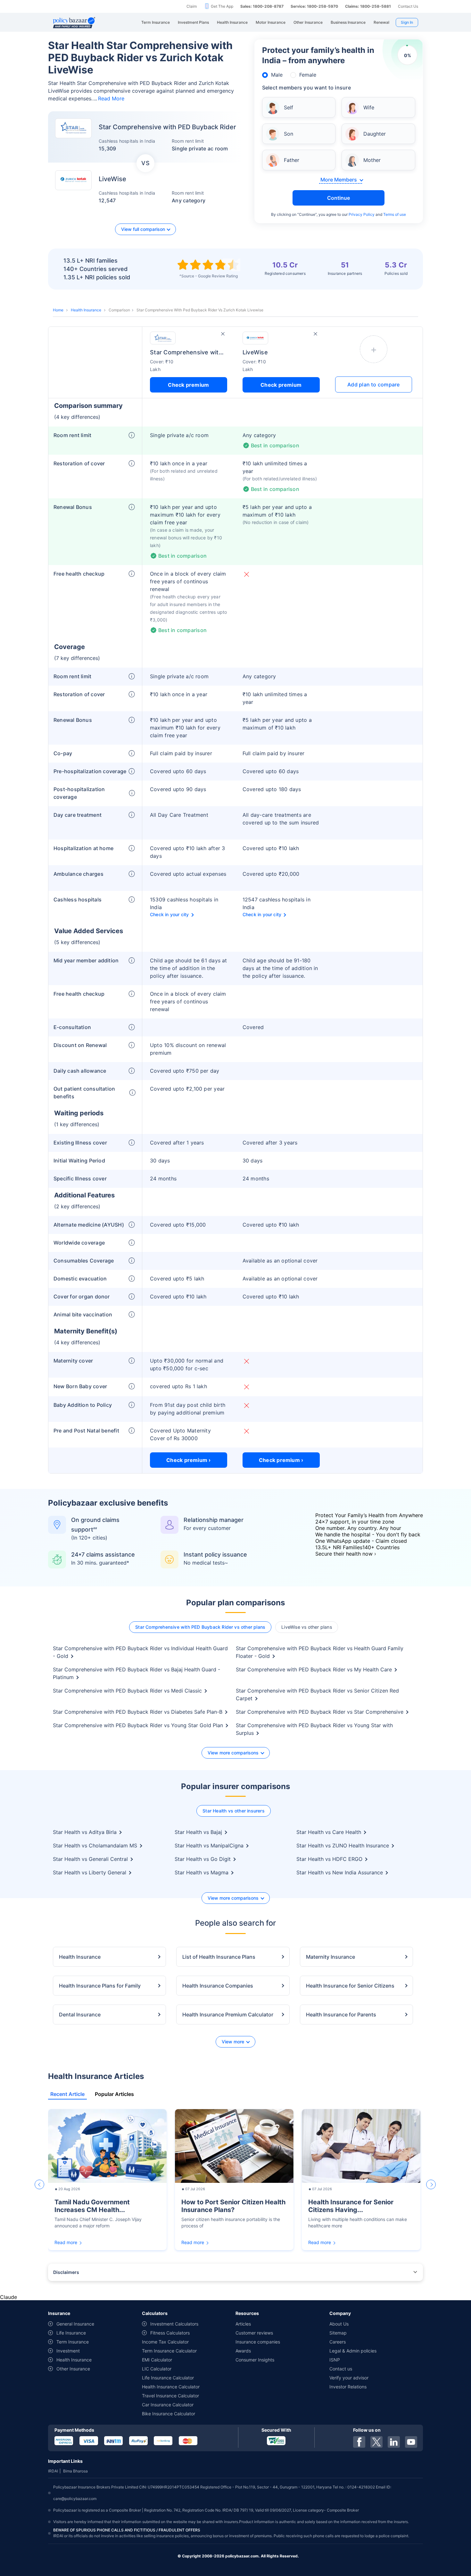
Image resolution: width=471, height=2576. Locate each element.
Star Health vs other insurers (234, 1811)
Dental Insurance (80, 2014)
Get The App (222, 6)
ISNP (335, 2360)
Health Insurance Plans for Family (100, 1986)
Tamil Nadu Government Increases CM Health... (92, 2206)
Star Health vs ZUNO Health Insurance (343, 1845)
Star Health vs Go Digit (203, 1859)
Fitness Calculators (170, 2333)
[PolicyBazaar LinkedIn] (394, 2442)
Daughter (375, 134)
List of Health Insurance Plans (219, 1957)
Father (292, 160)
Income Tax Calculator (165, 2342)
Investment (68, 2351)
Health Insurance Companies (218, 1986)
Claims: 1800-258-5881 (368, 6)
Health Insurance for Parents (341, 2014)
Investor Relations (348, 2387)
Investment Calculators (174, 2324)
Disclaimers (66, 2272)
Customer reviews (254, 2333)
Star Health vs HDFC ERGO (329, 1859)
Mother (372, 160)
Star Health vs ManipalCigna (209, 1845)
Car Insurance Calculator (168, 2405)
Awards (243, 2351)
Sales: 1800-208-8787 (262, 6)
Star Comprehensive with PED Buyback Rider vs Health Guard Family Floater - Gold (320, 1652)
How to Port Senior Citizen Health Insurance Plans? (233, 2206)
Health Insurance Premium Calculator (228, 2014)
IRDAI (53, 2471)
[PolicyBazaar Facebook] (359, 2442)
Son (289, 134)
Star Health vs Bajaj (198, 1832)
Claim (192, 6)
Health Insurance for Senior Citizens (350, 1986)
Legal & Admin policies (353, 2351)
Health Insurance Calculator (171, 2387)
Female (308, 75)
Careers (338, 2342)
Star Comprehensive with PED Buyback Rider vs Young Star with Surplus (314, 1729)
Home (58, 310)
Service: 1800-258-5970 (314, 6)
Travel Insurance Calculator (170, 2396)
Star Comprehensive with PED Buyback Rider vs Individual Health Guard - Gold (140, 1652)
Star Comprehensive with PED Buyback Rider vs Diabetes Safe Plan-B (138, 1712)
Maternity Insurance (331, 1957)
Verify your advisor (349, 2378)
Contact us (341, 2369)
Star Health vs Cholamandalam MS (95, 1845)
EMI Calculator (157, 2360)
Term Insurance (73, 2342)
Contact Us (408, 6)
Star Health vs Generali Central (90, 1859)
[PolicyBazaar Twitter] (376, 2442)
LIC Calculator (157, 2369)
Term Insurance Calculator (169, 2351)
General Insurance (75, 2324)
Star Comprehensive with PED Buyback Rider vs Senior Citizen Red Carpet (317, 1694)
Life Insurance (71, 2333)
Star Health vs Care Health (329, 1832)
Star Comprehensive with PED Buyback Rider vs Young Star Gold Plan (138, 1725)
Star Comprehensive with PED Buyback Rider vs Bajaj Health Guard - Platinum (136, 1673)
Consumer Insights (255, 2360)
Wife (369, 107)
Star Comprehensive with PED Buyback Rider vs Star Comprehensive (320, 1712)
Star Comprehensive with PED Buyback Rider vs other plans (200, 1627)
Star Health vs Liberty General (90, 1872)
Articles (243, 2324)
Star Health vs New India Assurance (340, 1872)
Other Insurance (73, 2369)
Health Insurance (86, 310)
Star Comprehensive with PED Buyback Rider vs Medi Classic (127, 1691)
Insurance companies (258, 2342)
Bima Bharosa (75, 2471)
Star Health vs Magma (202, 1872)
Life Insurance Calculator (168, 2378)
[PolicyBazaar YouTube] (411, 2442)
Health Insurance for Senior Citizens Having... (351, 2206)
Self (289, 107)
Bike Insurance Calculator (169, 2414)
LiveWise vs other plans (307, 1627)
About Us (339, 2324)
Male (277, 75)
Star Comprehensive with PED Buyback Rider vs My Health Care (314, 1669)
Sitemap (338, 2333)
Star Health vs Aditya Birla (85, 1832)
